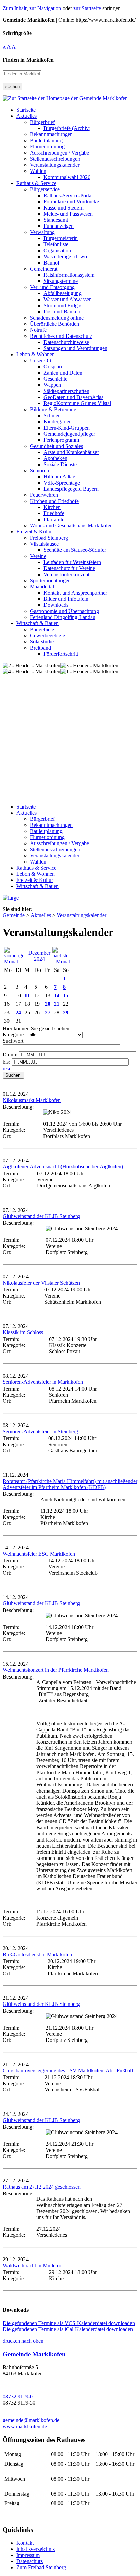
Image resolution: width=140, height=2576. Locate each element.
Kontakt (25, 2543)
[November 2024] (15, 962)
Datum (10, 1055)
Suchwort (13, 1041)
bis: (6, 1062)
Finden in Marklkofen (28, 60)
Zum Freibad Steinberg (41, 2567)
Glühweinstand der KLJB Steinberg (41, 1216)
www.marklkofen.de (25, 2426)
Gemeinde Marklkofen (34, 2354)
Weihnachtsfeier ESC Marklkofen (39, 1554)
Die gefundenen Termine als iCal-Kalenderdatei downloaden (68, 2329)
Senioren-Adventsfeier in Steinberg (40, 1431)
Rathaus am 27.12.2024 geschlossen (42, 2187)
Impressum (28, 2555)
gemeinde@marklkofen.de (31, 2420)
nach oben (32, 2341)
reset (8, 1068)
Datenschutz (30, 2561)
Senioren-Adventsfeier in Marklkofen (43, 1382)
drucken (11, 2341)
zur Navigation (45, 8)
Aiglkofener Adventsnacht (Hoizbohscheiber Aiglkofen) (63, 1167)
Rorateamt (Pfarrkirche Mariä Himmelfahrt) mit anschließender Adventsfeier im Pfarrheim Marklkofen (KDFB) (70, 1484)
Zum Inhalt (15, 8)
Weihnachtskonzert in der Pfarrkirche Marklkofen (56, 1670)
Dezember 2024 (39, 956)
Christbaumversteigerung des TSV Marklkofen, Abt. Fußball (68, 2071)
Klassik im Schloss (23, 1332)
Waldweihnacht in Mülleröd (33, 2265)
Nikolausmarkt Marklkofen (32, 1100)
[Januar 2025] (61, 962)
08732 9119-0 (18, 2397)
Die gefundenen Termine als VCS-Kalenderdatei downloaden (69, 2323)
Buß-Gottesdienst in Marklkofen (37, 1954)
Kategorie (13, 1035)
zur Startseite (87, 8)
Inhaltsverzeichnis (36, 2549)
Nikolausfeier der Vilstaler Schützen (41, 1283)
